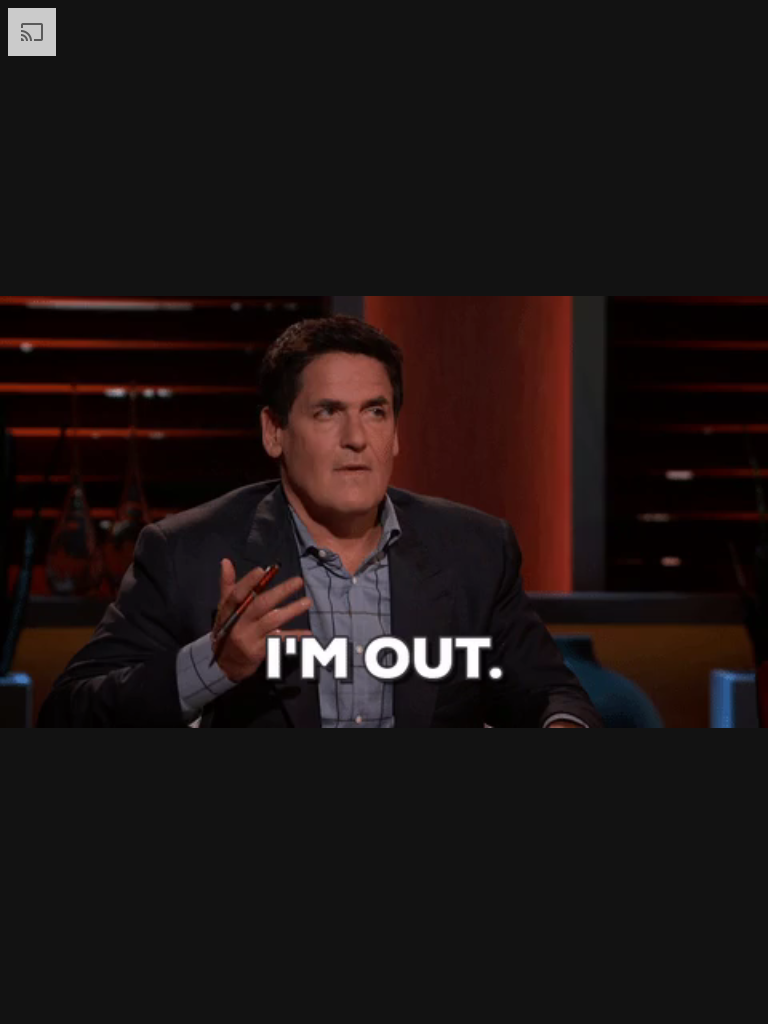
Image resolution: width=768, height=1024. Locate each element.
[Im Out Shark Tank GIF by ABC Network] (384, 512)
